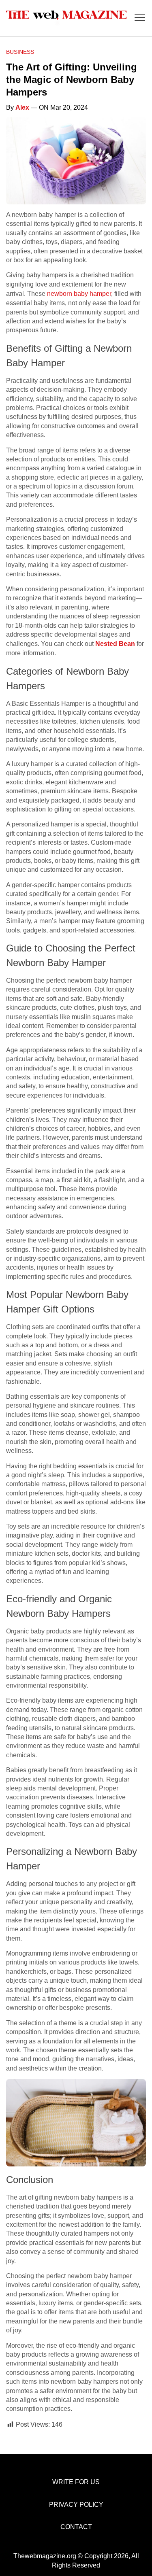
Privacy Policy (76, 2505)
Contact (76, 2527)
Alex (22, 107)
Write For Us (76, 2482)
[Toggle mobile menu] (140, 18)
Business (20, 52)
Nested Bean (115, 644)
